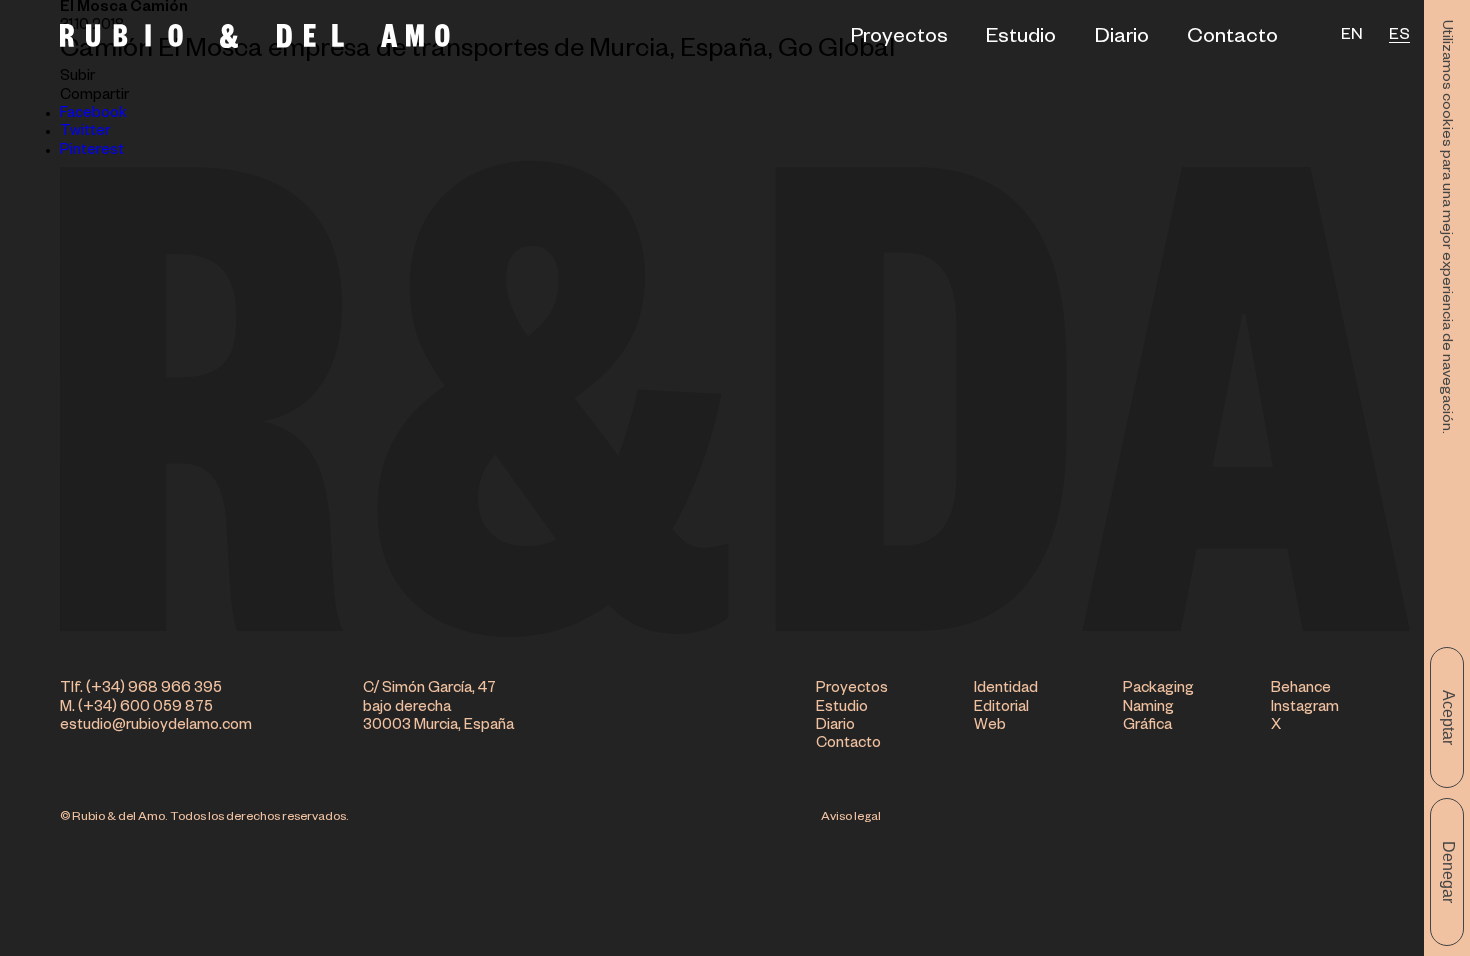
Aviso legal (851, 818)
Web (990, 726)
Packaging (1158, 689)
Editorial (1001, 708)
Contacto (1232, 39)
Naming (1148, 708)
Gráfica (1147, 726)
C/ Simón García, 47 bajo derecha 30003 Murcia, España (438, 708)
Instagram (1305, 708)
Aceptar (1448, 717)
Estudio (1021, 39)
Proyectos (899, 39)
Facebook (93, 114)
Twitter (85, 132)
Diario (1122, 39)
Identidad (1006, 689)
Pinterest (92, 151)
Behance (1301, 689)
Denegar (1448, 872)
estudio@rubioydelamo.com (156, 726)
